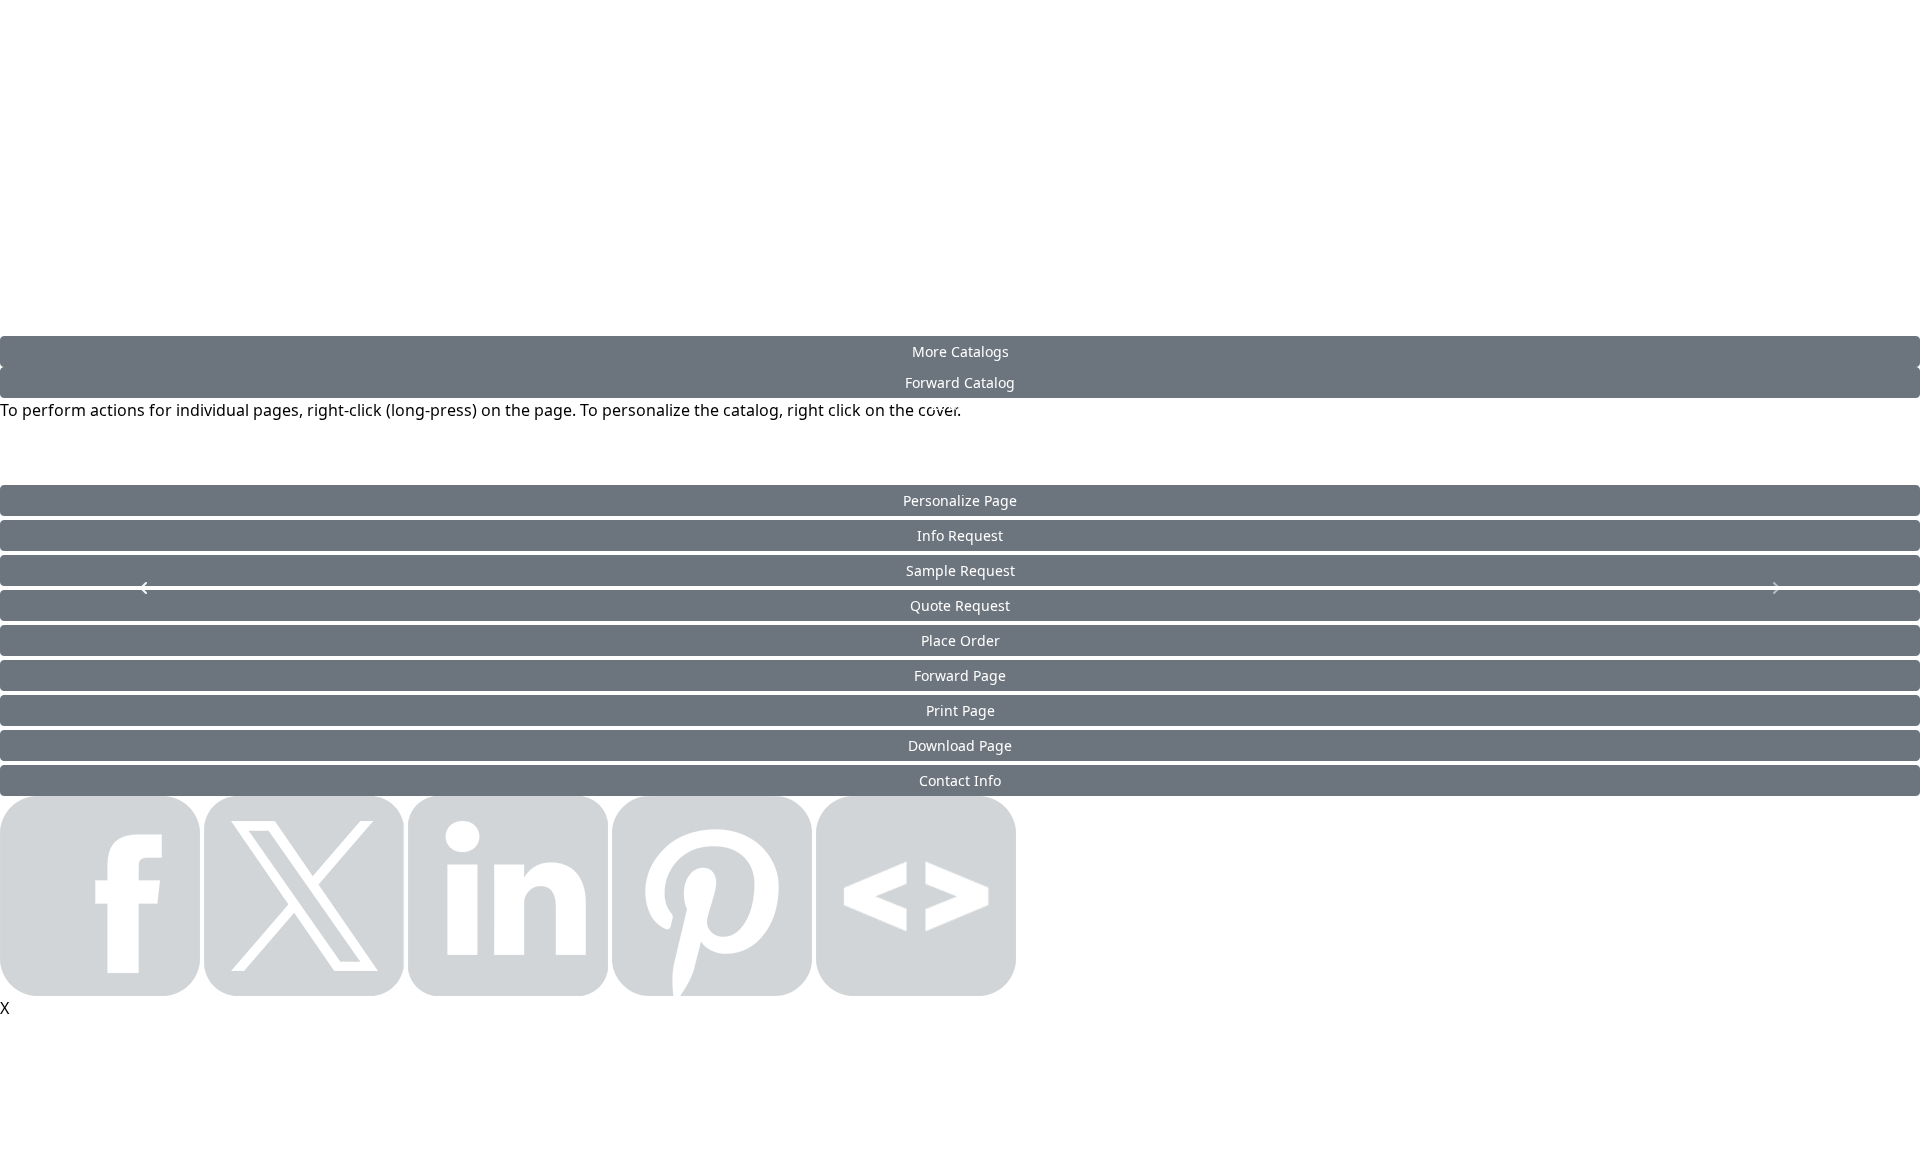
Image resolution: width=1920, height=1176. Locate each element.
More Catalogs (960, 351)
